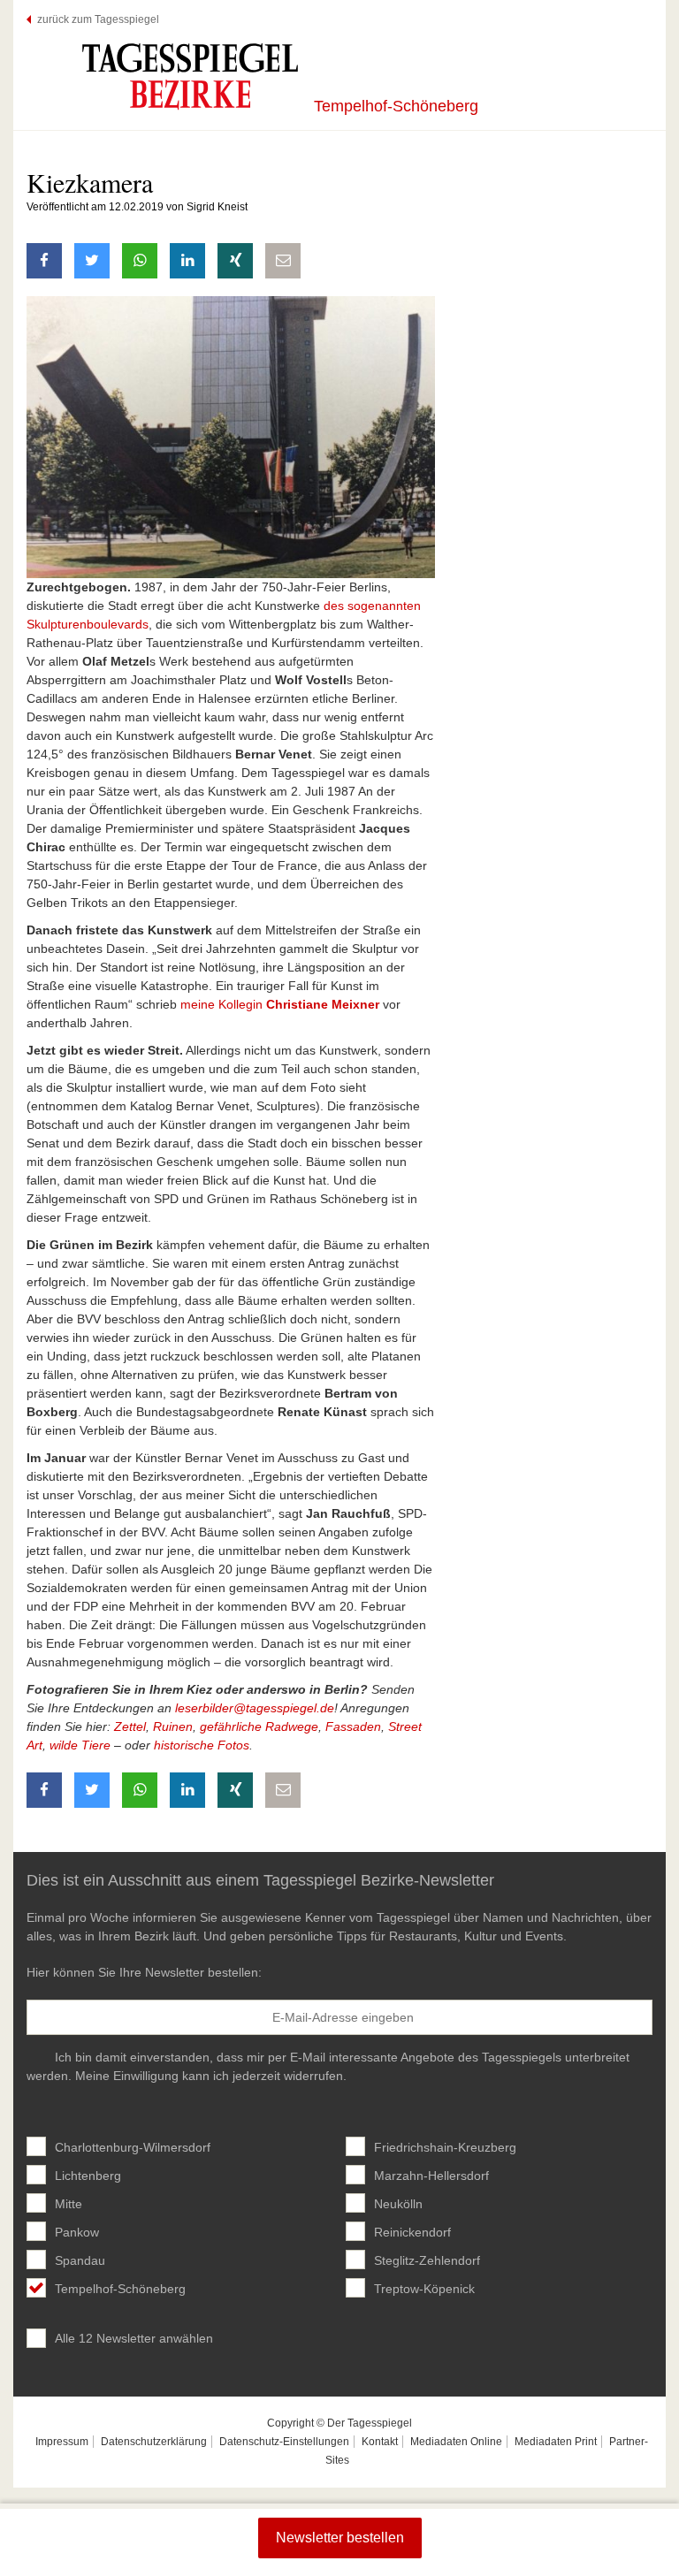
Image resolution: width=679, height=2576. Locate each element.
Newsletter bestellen (340, 2538)
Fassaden (353, 1726)
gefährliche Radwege (259, 1726)
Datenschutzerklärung (154, 2442)
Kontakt (380, 2442)
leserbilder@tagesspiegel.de (255, 1708)
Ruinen (173, 1726)
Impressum (62, 2442)
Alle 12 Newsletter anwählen (134, 2338)
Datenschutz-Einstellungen (284, 2442)
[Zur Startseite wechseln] (190, 76)
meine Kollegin (280, 1004)
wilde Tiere (80, 1745)
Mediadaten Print (556, 2442)
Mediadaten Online (456, 2442)
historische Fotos (202, 1745)
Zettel (130, 1726)
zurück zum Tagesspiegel (98, 19)
